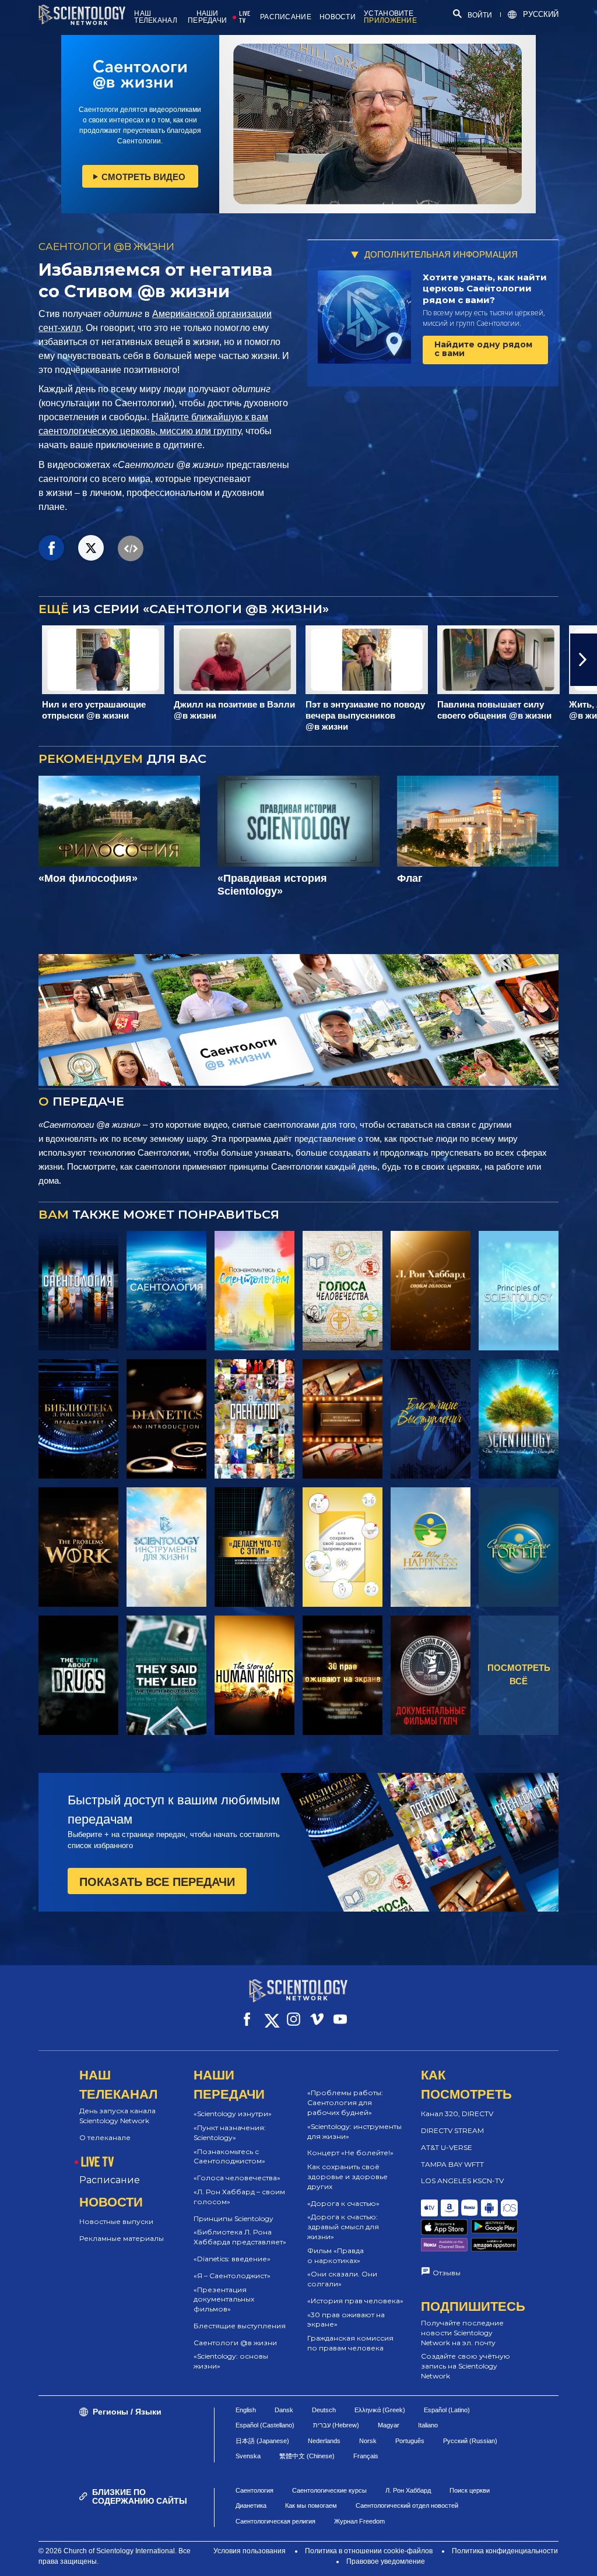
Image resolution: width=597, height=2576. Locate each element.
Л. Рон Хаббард (408, 2490)
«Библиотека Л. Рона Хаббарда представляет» (240, 2237)
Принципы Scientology (233, 2218)
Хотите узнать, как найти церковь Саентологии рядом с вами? (485, 288)
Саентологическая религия (275, 2521)
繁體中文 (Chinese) (307, 2456)
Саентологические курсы (329, 2490)
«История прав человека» (355, 2301)
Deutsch (324, 2410)
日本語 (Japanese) (262, 2441)
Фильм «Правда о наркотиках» (336, 2255)
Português (410, 2441)
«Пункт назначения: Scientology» (230, 2132)
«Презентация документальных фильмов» (224, 2299)
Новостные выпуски (116, 2221)
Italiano (428, 2425)
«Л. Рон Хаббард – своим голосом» (239, 2197)
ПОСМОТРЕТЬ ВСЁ (519, 1674)
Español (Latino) (447, 2410)
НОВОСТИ (338, 17)
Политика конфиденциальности (505, 2551)
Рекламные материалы (122, 2238)
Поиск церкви (470, 2490)
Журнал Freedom (359, 2521)
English (246, 2410)
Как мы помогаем (311, 2505)
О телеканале (105, 2137)
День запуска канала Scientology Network (117, 2116)
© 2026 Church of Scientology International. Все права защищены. (115, 2556)
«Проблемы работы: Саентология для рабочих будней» (345, 2102)
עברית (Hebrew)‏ (336, 2425)
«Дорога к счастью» (343, 2203)
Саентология (254, 2490)
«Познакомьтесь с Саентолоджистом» (229, 2156)
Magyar (389, 2425)
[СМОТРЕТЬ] (519, 1291)
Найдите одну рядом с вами (483, 349)
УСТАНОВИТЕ (390, 17)
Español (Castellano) (265, 2425)
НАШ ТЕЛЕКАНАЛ (156, 17)
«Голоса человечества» (237, 2178)
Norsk (368, 2441)
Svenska (248, 2456)
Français (366, 2456)
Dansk (284, 2410)
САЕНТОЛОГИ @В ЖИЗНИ (106, 247)
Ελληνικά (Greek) (380, 2410)
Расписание (110, 2180)
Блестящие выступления (240, 2326)
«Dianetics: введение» (232, 2259)
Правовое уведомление (386, 2561)
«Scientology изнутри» (233, 2114)
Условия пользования (250, 2551)
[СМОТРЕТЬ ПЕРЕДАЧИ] (78, 1291)
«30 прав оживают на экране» (346, 2320)
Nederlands (324, 2441)
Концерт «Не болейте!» (350, 2153)
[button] (13, 660)
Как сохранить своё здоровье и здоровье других (347, 2176)
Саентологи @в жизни (235, 2343)
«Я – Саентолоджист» (232, 2276)
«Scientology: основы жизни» (231, 2361)
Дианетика (251, 2505)
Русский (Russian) (470, 2441)
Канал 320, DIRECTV (457, 2114)
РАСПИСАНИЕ (286, 17)
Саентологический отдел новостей (407, 2505)
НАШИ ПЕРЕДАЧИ (207, 17)
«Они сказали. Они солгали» (342, 2279)
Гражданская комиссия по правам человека (350, 2343)
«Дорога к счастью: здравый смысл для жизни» (343, 2227)
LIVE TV (245, 17)
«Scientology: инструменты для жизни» (354, 2131)
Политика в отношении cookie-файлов (369, 2551)
